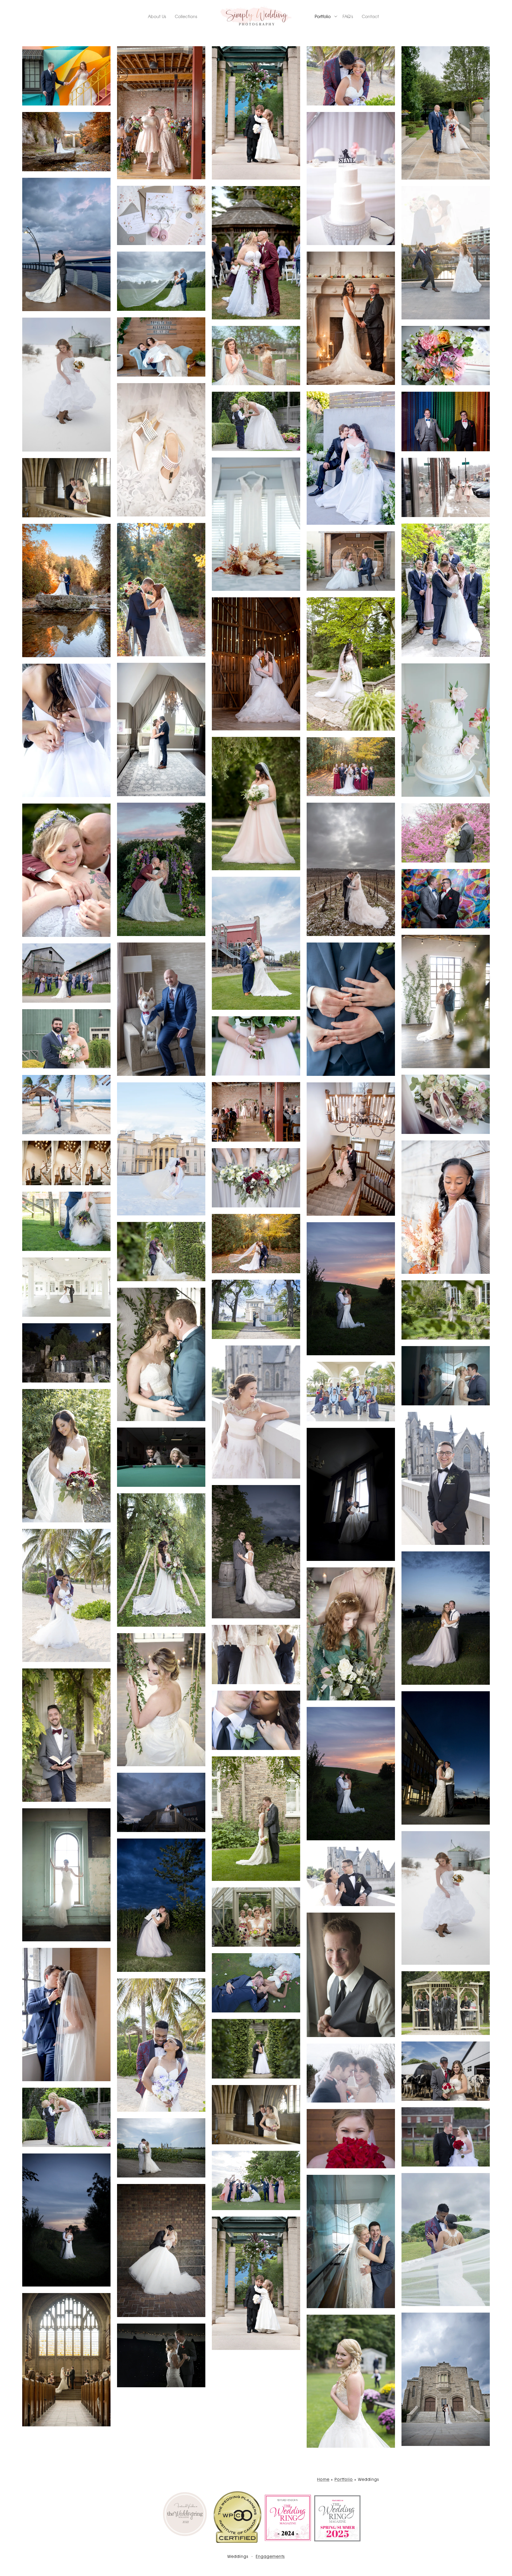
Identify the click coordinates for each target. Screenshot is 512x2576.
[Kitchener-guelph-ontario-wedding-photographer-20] (256, 253)
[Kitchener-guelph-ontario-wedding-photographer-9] (161, 281)
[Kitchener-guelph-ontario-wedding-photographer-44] (66, 1221)
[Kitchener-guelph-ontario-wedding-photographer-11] (256, 356)
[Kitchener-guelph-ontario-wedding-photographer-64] (256, 1552)
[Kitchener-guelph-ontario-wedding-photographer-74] (446, 1898)
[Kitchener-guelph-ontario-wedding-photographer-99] (446, 2379)
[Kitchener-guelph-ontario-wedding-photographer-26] (256, 804)
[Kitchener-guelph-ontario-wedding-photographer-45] (256, 1244)
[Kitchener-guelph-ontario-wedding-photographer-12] (446, 356)
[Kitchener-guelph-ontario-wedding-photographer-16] (446, 487)
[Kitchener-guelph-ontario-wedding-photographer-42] (161, 1149)
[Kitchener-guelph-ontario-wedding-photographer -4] (66, 142)
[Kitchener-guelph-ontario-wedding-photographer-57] (446, 1376)
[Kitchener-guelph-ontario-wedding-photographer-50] (446, 1310)
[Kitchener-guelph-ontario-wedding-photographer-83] (161, 2045)
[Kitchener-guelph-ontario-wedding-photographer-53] (161, 1700)
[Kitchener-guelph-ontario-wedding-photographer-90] (446, 2137)
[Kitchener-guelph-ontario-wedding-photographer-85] (446, 2071)
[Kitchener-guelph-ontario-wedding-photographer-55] (66, 1353)
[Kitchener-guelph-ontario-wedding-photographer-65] (161, 1560)
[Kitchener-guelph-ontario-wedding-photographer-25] (66, 730)
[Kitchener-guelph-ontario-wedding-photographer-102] (161, 2355)
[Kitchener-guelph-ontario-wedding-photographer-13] (161, 450)
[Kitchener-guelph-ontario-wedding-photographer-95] (351, 2241)
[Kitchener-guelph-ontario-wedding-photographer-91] (161, 2148)
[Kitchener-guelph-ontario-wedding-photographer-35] (66, 973)
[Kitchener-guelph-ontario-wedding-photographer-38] (446, 1104)
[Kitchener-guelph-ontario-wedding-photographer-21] (351, 664)
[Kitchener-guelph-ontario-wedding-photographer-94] (446, 2240)
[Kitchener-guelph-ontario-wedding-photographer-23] (161, 729)
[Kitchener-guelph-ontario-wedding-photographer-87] (256, 2115)
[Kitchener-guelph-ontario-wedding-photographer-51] (446, 1001)
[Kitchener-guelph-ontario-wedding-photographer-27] (351, 767)
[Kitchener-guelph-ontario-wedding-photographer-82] (256, 1983)
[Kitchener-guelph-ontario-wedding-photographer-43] (66, 1163)
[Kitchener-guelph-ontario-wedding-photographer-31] (446, 899)
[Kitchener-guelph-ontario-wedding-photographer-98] (66, 2360)
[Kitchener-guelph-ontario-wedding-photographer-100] (351, 2139)
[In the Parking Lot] (446, 1758)
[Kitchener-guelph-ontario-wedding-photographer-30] (66, 870)
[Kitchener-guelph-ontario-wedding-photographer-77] (256, 1917)
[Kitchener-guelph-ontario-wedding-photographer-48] (256, 1309)
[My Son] (256, 421)
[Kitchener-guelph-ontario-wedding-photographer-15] (256, 524)
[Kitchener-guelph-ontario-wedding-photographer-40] (256, 1112)
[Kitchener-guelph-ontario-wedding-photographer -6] (161, 215)
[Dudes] (446, 2003)
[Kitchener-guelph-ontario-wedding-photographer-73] (66, 1875)
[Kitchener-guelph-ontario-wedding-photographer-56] (256, 1412)
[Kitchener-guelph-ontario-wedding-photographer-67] (446, 1618)
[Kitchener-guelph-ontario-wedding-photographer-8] (66, 591)
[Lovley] (256, 1720)
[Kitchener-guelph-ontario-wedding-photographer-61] (446, 1478)
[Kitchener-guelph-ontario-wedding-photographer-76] (351, 1876)
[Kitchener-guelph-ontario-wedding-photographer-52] (161, 1354)
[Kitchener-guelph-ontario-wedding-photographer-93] (66, 2220)
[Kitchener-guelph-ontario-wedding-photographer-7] (446, 253)
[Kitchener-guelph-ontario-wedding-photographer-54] (351, 1634)
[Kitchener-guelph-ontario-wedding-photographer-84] (256, 2049)
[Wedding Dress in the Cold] (66, 385)
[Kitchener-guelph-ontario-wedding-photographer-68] (351, 1773)
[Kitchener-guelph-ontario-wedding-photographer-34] (161, 1009)
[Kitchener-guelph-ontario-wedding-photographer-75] (161, 1905)
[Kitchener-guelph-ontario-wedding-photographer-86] (351, 2073)
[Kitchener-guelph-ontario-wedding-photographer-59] (256, 1178)
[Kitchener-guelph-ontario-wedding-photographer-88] (66, 2117)
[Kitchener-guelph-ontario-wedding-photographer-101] (351, 2381)
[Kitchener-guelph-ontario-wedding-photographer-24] (446, 730)
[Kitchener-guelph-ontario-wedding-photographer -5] (66, 244)
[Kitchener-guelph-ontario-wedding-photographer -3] (351, 179)
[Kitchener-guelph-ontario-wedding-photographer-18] (161, 590)
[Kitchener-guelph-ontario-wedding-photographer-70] (256, 1819)
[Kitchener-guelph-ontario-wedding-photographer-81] (66, 2015)
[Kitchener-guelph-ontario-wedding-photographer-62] (351, 1494)
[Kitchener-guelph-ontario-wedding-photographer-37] (256, 1046)
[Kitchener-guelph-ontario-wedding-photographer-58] (351, 1391)
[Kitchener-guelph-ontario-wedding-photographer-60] (66, 1456)
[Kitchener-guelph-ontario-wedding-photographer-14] (446, 421)
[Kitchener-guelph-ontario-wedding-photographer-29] (446, 833)
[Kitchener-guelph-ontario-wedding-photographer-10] (351, 318)
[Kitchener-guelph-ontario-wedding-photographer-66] (66, 1595)
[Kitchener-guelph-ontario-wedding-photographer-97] (256, 2283)
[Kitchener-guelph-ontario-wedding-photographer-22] (256, 664)
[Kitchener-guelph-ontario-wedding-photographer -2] (446, 113)
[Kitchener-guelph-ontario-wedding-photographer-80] (351, 1975)
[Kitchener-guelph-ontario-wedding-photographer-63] (161, 1457)
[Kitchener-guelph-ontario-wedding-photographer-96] (161, 2251)
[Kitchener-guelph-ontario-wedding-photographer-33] (351, 1009)
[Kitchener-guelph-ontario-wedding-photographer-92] (256, 2180)
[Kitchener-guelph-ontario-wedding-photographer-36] (66, 1039)
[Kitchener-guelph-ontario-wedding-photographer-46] (161, 1252)
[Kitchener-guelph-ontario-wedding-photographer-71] (161, 1802)
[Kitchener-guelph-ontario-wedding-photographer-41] (351, 1149)
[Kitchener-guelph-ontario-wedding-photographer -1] (351, 76)
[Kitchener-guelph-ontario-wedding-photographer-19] (446, 590)
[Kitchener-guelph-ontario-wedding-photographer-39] (66, 1105)
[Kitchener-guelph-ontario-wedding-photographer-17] (161, 113)
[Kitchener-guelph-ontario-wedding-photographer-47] (66, 1287)
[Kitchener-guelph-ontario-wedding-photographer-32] (256, 943)
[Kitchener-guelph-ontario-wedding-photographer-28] (351, 869)
